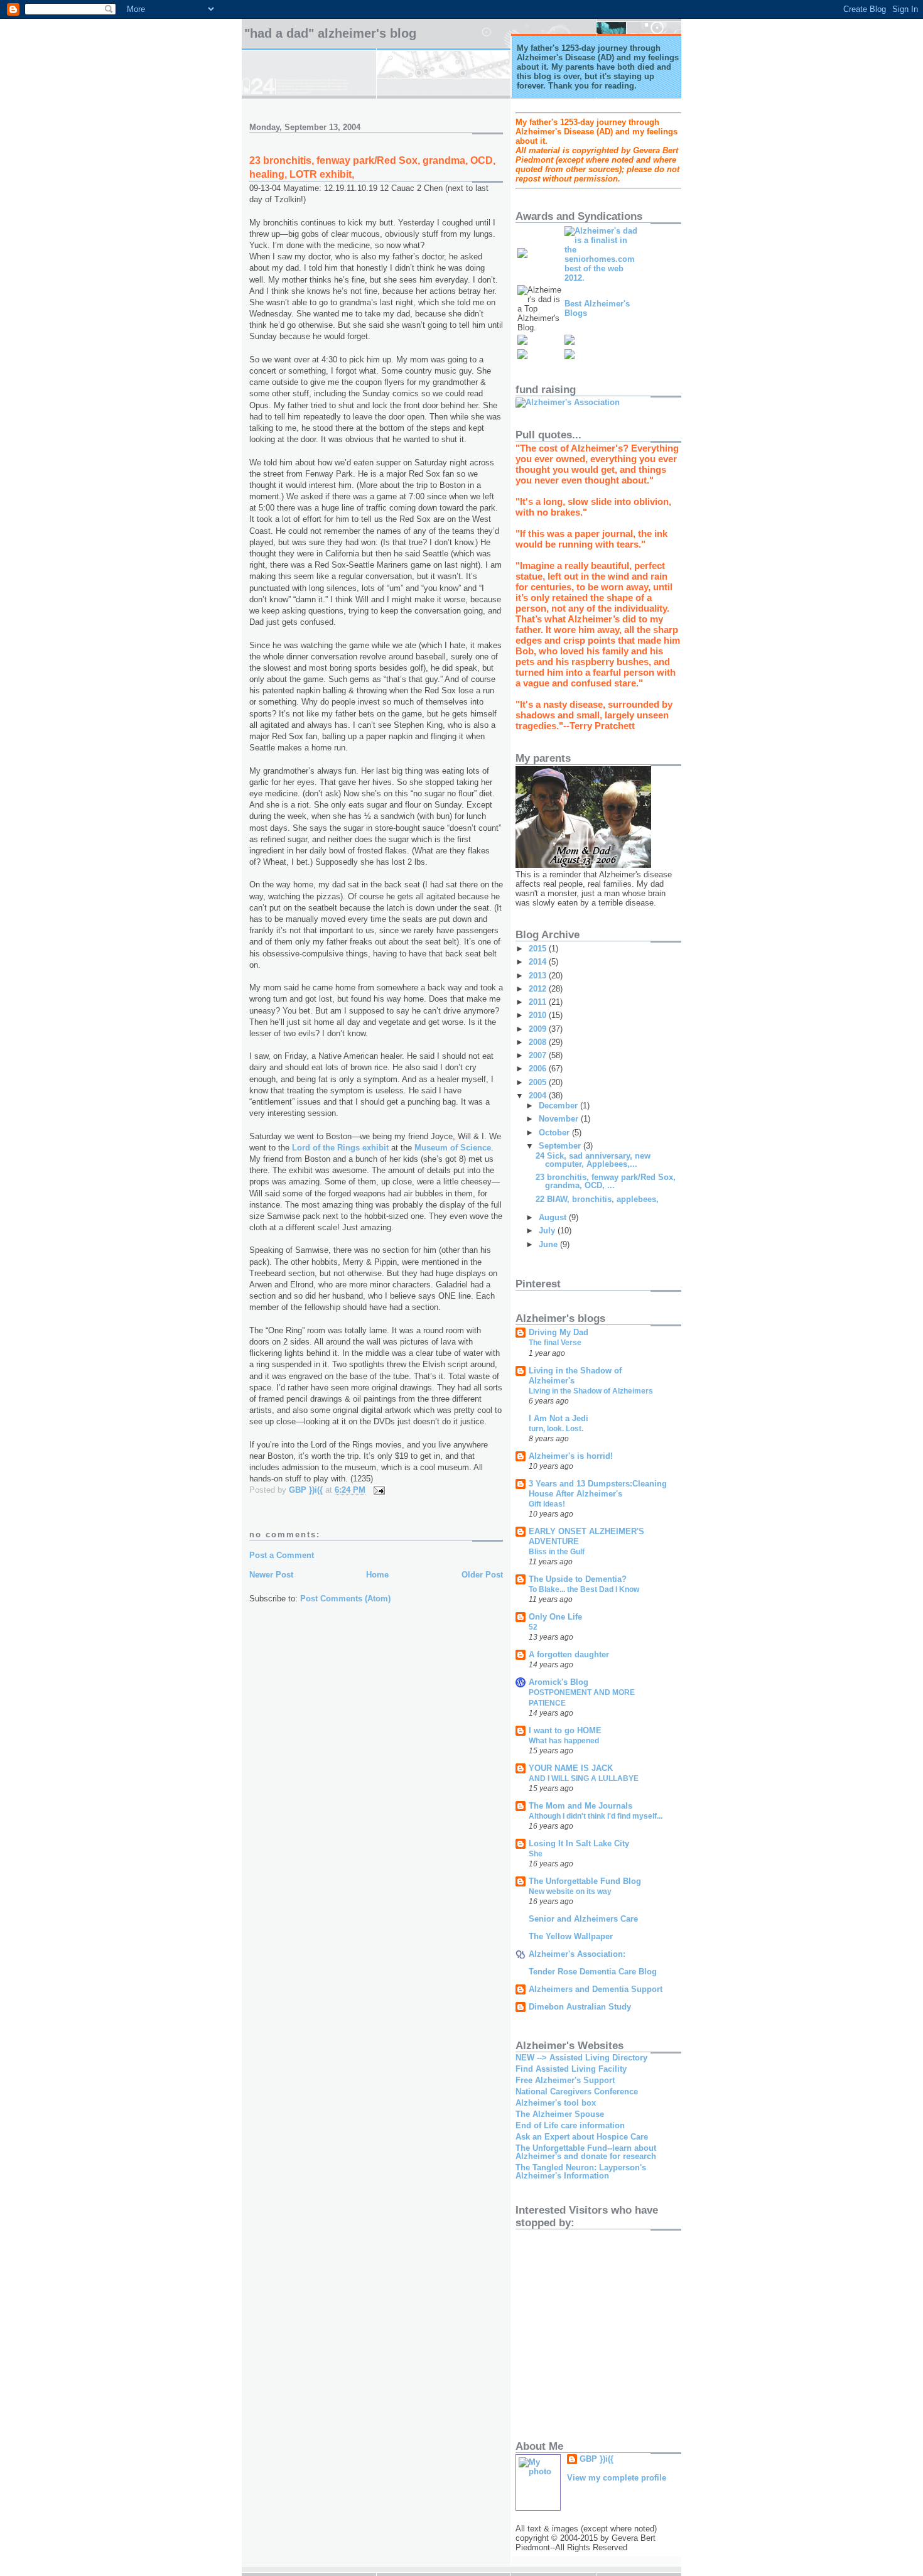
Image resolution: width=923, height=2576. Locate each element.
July (548, 1231)
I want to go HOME (565, 1730)
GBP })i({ (596, 2459)
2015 (539, 949)
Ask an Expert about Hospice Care (582, 2137)
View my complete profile (617, 2478)
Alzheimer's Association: (577, 1954)
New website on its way (570, 1891)
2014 (539, 962)
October (555, 1133)
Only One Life (555, 1617)
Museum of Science (453, 1148)
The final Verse (555, 1343)
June (549, 1244)
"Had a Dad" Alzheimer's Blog (330, 33)
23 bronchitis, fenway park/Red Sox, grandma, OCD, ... (606, 1181)
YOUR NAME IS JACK (571, 1768)
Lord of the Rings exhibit (342, 1148)
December (559, 1106)
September (561, 1146)
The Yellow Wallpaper (571, 1936)
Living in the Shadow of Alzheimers (591, 1391)
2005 (539, 1082)
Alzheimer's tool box (556, 2103)
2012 (539, 989)
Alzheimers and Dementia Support (596, 1989)
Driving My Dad (559, 1332)
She (536, 1854)
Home (377, 1575)
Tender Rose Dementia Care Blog (593, 1972)
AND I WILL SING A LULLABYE (584, 1778)
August (554, 1217)
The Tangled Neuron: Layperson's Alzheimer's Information (581, 2172)
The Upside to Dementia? (578, 1579)
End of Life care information (570, 2125)
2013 (539, 976)
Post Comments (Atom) (345, 1599)
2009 (539, 1029)
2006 (539, 1069)
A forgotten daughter (569, 1654)
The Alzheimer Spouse (560, 2114)
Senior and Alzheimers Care (583, 1919)
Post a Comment (282, 1555)
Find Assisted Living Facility (571, 2069)
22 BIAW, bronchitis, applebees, (597, 1199)
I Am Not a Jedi (559, 1418)
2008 (539, 1042)
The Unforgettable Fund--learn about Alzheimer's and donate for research (586, 2152)
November (560, 1119)
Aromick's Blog (559, 1682)
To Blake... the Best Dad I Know (584, 1589)
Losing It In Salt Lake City (579, 1843)
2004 (539, 1096)
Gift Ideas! (547, 1504)
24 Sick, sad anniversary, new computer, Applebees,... (593, 1160)
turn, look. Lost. (556, 1429)
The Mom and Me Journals (580, 1806)
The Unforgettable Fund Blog (585, 1881)
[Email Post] (378, 1490)
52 (533, 1627)
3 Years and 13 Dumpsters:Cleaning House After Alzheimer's (598, 1489)
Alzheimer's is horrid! (571, 1456)
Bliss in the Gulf (557, 1552)
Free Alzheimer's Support (565, 2080)
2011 (539, 1002)
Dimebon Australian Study (580, 2007)
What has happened (564, 1741)
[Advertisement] (662, 2329)
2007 (539, 1055)
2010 (539, 1015)
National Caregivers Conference (577, 2092)
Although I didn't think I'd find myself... (596, 1816)
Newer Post (271, 1575)
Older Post (482, 1575)
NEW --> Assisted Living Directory (581, 2058)
